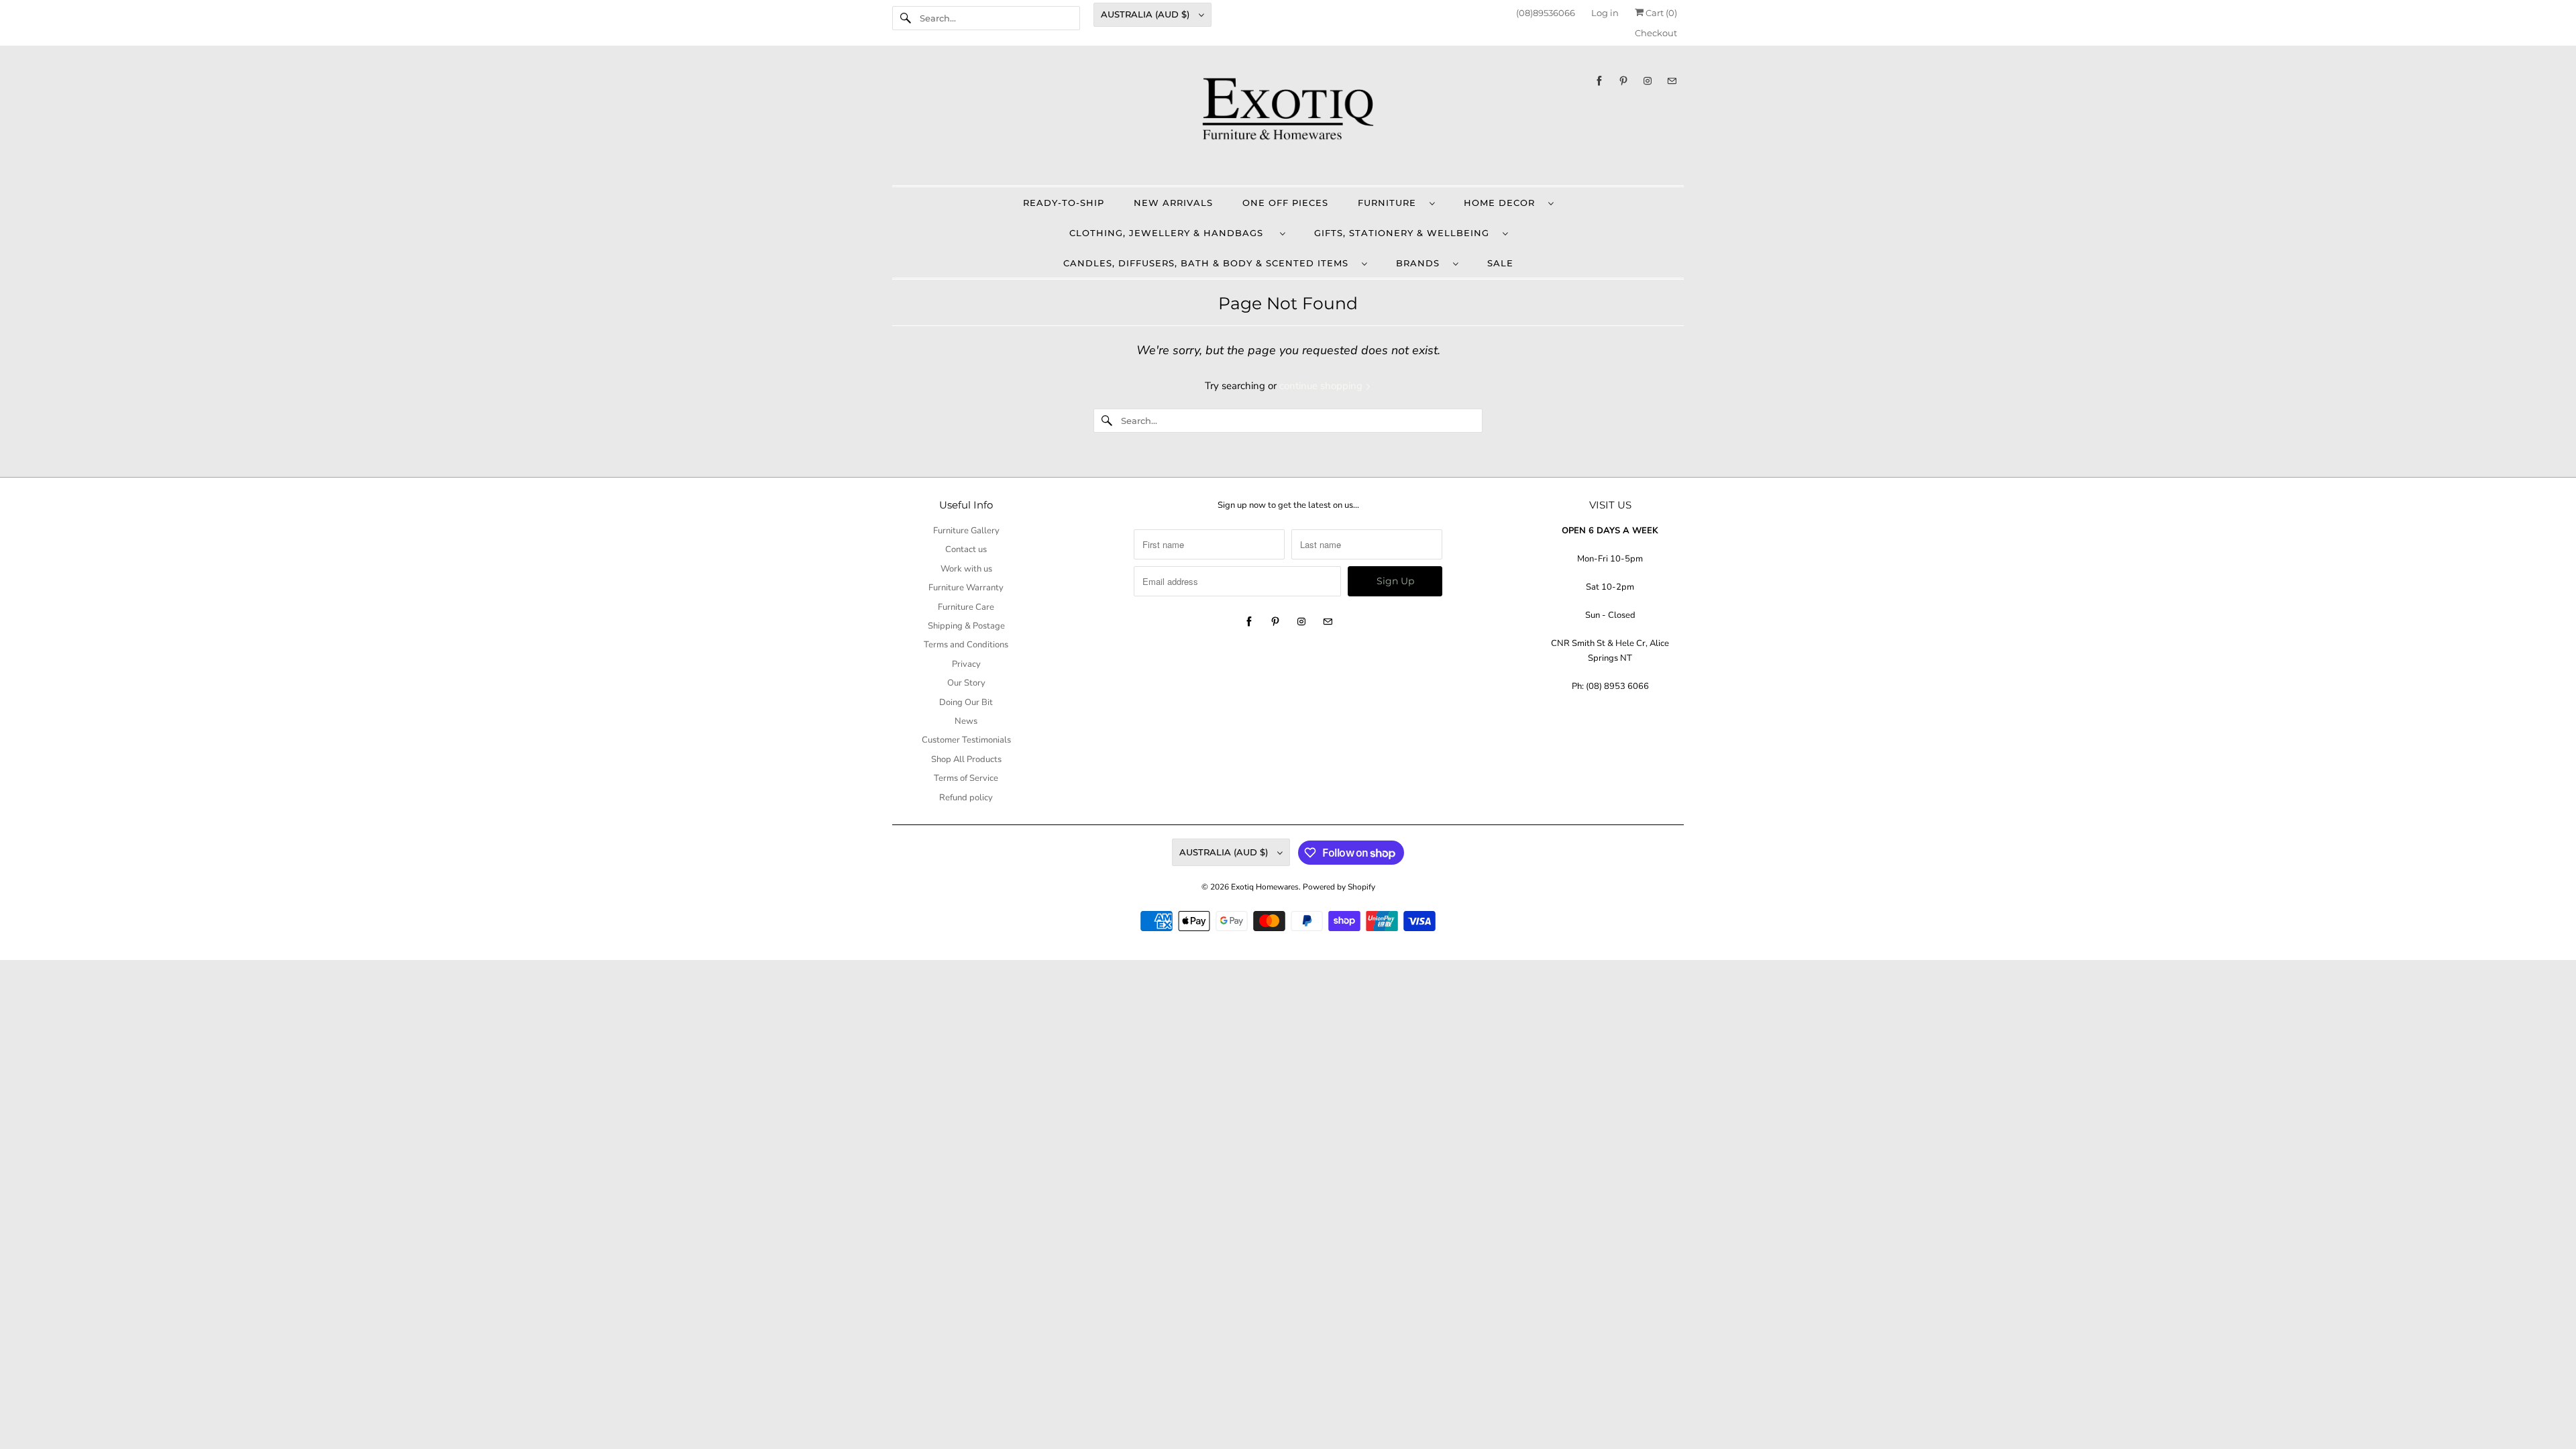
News (966, 721)
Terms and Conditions (966, 645)
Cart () (1660, 13)
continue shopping (1322, 386)
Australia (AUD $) (1146, 14)
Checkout (1656, 33)
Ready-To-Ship (1064, 203)
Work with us (966, 569)
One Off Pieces (1285, 203)
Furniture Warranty (966, 588)
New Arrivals (1173, 203)
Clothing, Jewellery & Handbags (1171, 233)
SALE (1500, 263)
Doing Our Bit (966, 702)
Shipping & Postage (966, 626)
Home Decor (1503, 203)
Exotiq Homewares (1265, 887)
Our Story (966, 683)
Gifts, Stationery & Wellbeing (1405, 233)
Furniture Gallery (966, 531)
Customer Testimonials (966, 740)
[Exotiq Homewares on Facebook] (1599, 81)
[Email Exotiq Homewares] (1672, 81)
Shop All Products (966, 759)
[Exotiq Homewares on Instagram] (1648, 81)
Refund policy (966, 798)
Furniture (1390, 203)
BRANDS (1421, 263)
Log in (1605, 13)
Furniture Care (966, 607)
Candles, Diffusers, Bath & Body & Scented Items (1209, 263)
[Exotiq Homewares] (1288, 119)
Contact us (966, 549)
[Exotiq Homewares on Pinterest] (1623, 81)
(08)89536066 (1546, 13)
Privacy (966, 664)
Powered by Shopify (1339, 887)
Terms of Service (966, 778)
